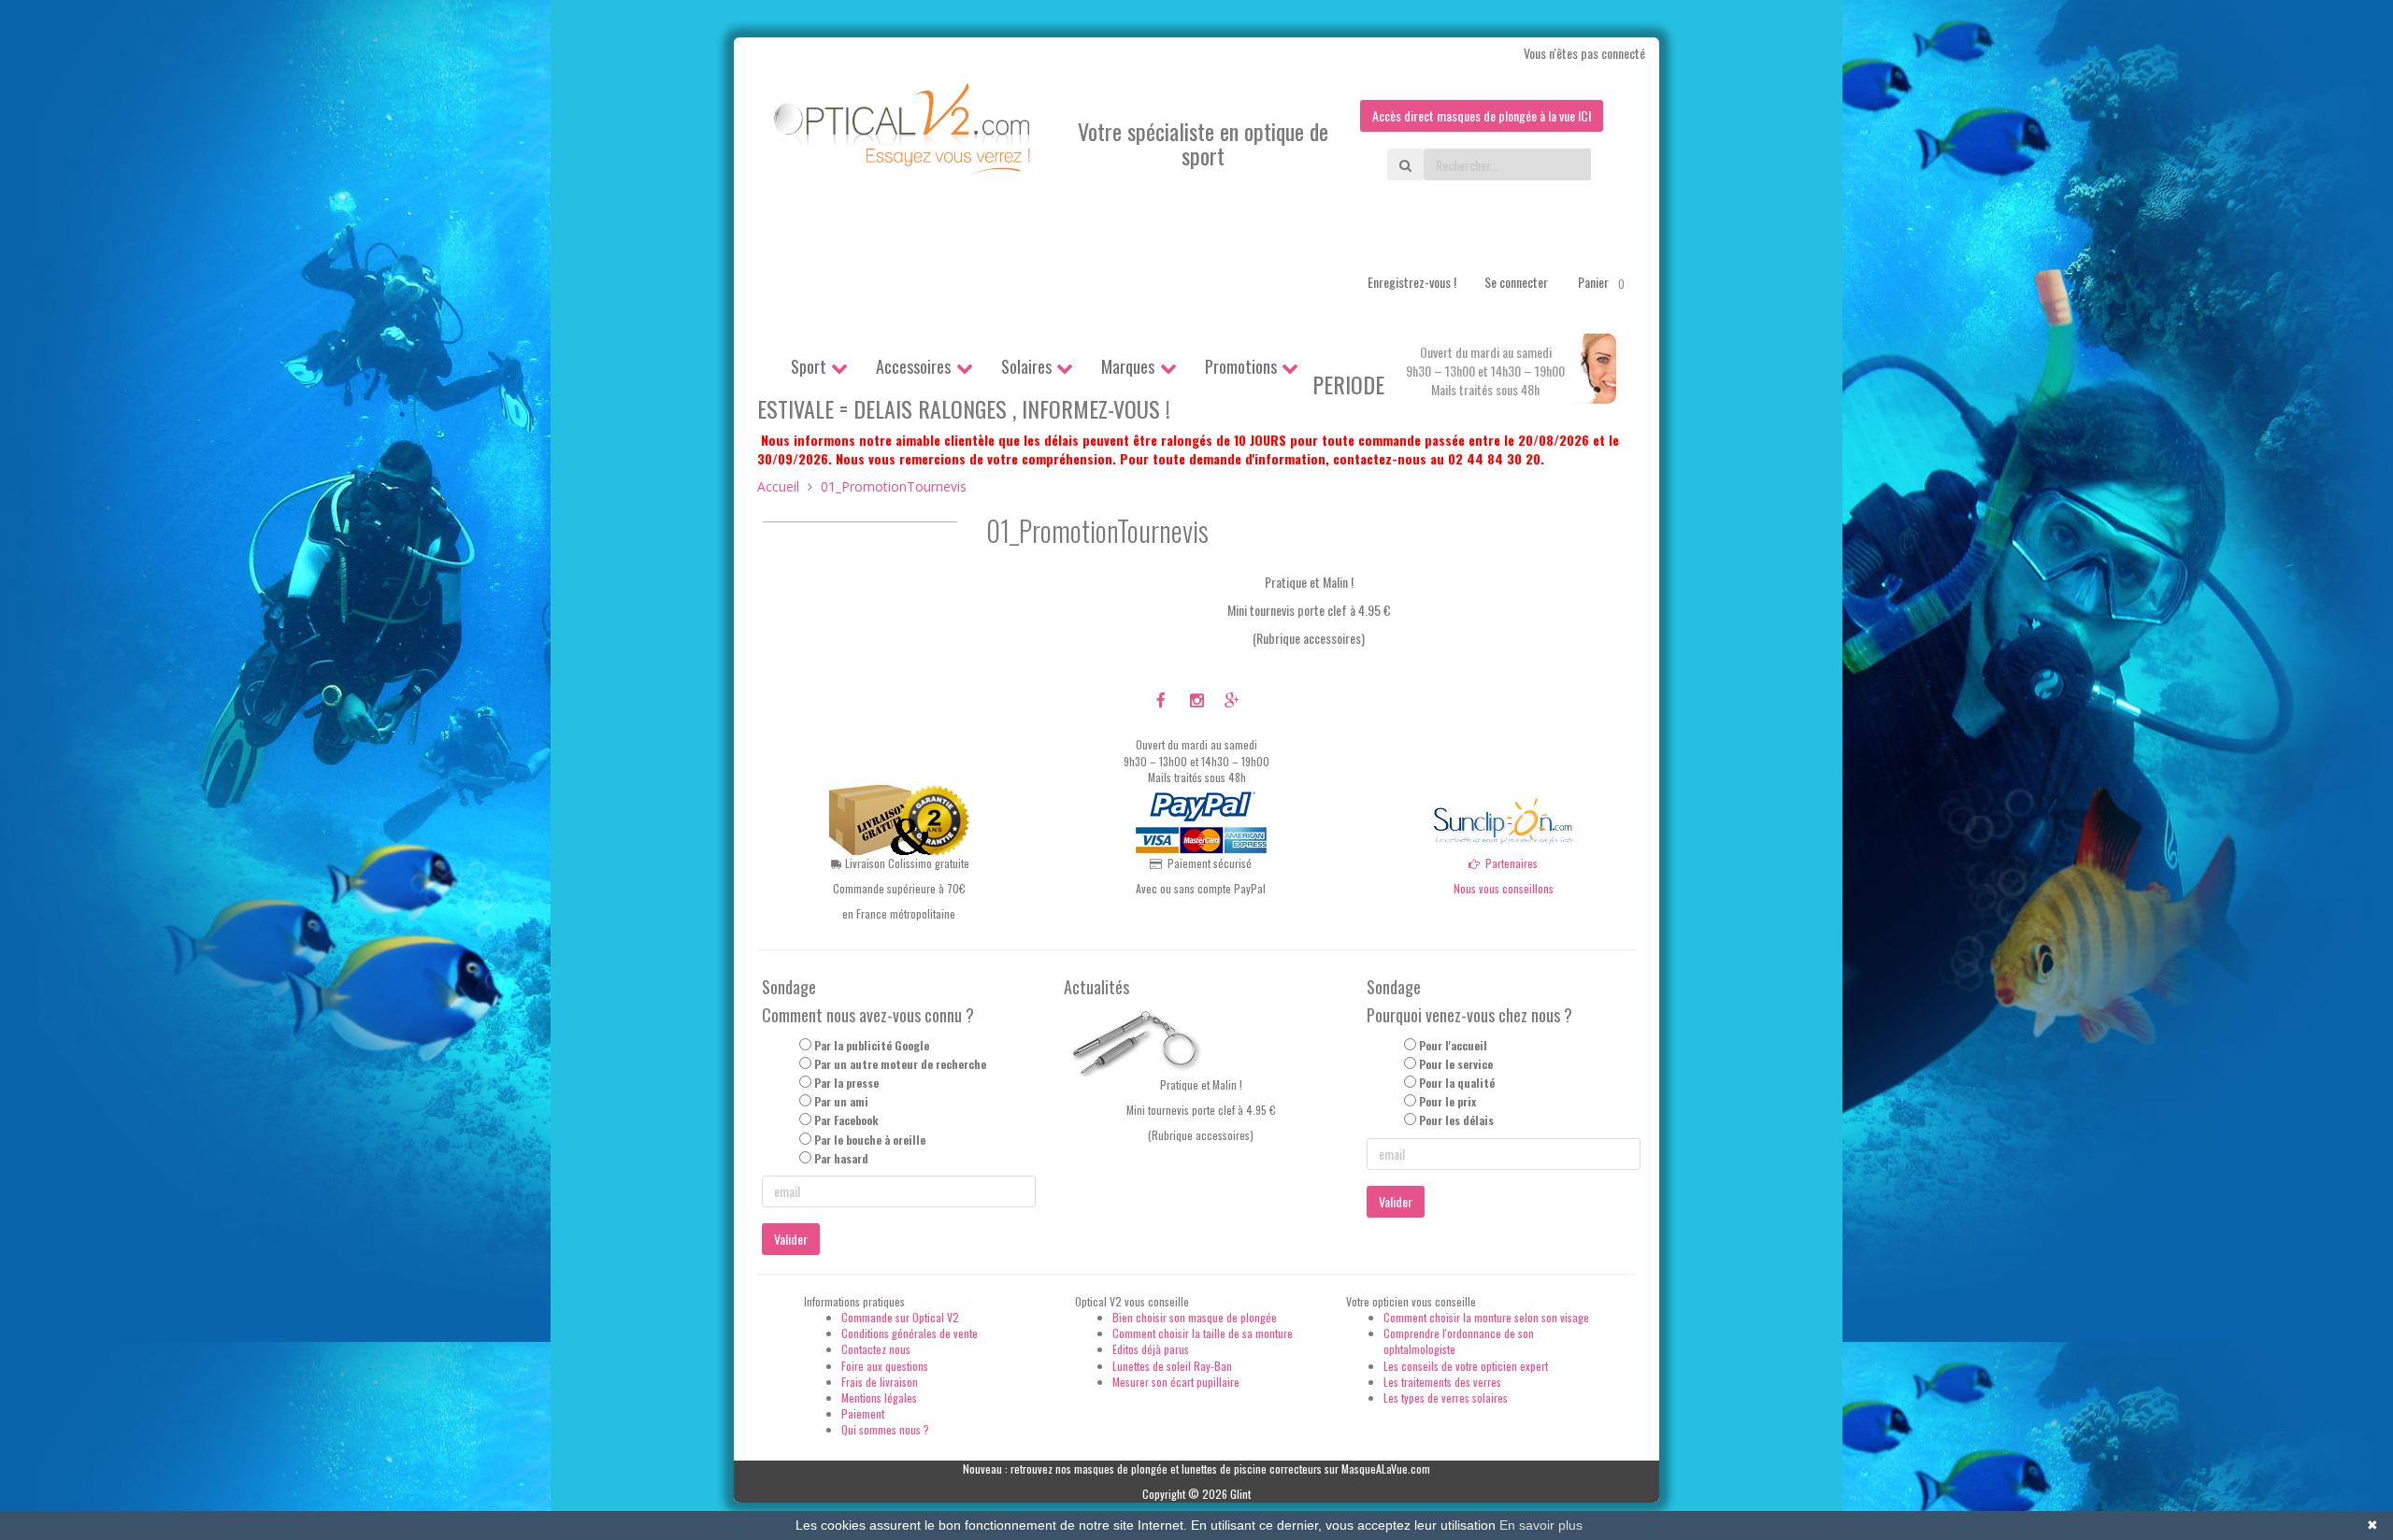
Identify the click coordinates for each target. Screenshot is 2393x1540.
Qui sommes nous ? (885, 1429)
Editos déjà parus (1151, 1349)
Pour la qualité (1457, 1083)
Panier (1601, 282)
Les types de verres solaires (1446, 1397)
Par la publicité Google (872, 1045)
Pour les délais (1456, 1120)
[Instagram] (1197, 699)
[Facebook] (1161, 699)
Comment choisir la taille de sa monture (1203, 1333)
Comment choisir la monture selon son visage (1486, 1317)
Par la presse (846, 1083)
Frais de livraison (880, 1382)
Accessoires (913, 366)
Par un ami (841, 1101)
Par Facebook (846, 1120)
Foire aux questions (885, 1366)
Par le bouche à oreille (870, 1140)
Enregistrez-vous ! (1412, 282)
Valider (791, 1239)
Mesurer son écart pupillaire (1176, 1382)
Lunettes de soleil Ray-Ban (1172, 1366)
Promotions (1241, 366)
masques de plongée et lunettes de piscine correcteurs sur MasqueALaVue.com (1252, 1469)
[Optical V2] (903, 135)
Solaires (1026, 366)
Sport (809, 366)
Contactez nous (876, 1349)
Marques (1128, 366)
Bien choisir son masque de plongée (1195, 1317)
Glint (1240, 1494)
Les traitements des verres (1442, 1382)
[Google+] (1232, 699)
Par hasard (841, 1158)
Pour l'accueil (1453, 1045)
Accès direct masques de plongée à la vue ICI (1482, 115)
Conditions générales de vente (910, 1333)
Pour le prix (1447, 1101)
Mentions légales (879, 1397)
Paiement (863, 1413)
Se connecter (1516, 282)
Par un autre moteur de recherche (900, 1064)
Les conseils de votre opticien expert (1466, 1366)
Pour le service (1456, 1064)
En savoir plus (1541, 1525)
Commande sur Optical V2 (900, 1317)
